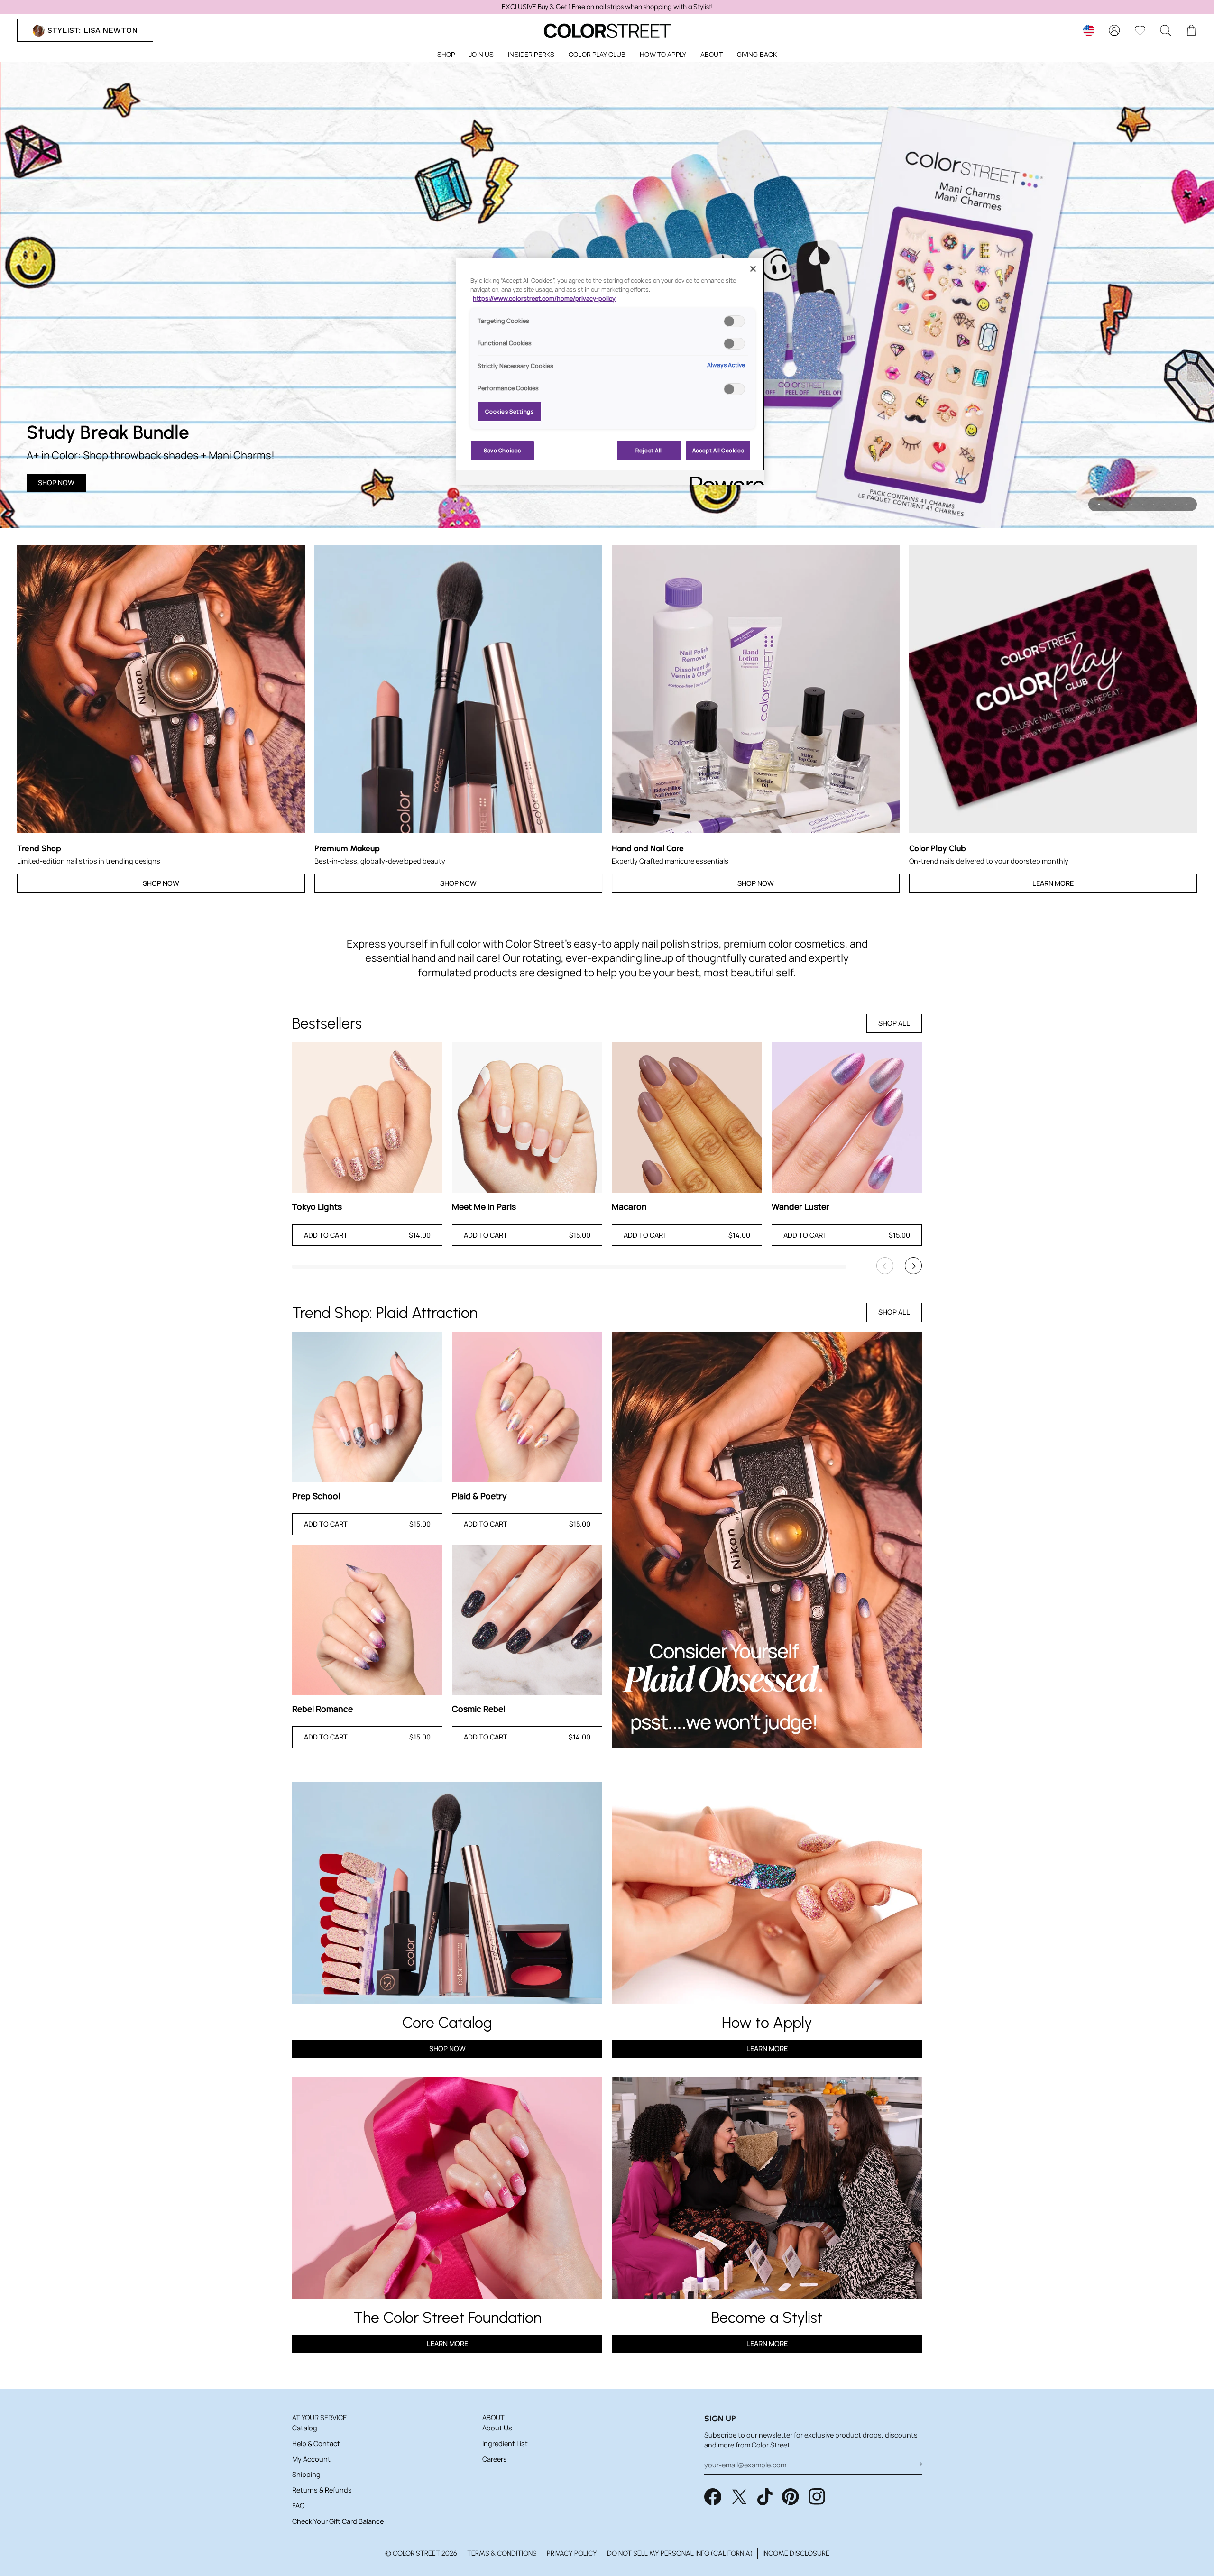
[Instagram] (817, 2497)
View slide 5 (1143, 504)
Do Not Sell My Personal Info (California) (680, 2553)
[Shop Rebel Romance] (367, 1620)
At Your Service (319, 2417)
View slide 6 (1154, 504)
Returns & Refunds (322, 2490)
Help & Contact (316, 2443)
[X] (739, 2497)
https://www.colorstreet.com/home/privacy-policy (544, 299)
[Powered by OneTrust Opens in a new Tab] (724, 479)
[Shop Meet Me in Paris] (527, 1118)
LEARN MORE (447, 2343)
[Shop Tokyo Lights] (367, 1118)
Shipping (306, 2474)
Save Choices (502, 450)
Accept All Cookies (718, 450)
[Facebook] (713, 2497)
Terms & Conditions (502, 2553)
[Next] (913, 1266)
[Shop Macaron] (687, 1118)
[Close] (753, 269)
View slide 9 (1186, 504)
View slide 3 (1121, 504)
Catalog (305, 2428)
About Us (497, 2428)
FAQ (298, 2506)
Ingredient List (505, 2443)
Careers (495, 2459)
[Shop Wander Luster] (847, 1118)
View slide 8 (1175, 504)
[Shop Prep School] (367, 1407)
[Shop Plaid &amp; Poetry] (527, 1407)
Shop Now (56, 483)
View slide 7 (1164, 504)
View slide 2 (1110, 504)
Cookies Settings (509, 411)
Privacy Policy (572, 2553)
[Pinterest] (791, 2497)
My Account (311, 2459)
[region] (607, 7)
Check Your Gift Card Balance (338, 2521)
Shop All (894, 1023)
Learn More (1053, 883)
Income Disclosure (796, 2553)
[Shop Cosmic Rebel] (527, 1620)
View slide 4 (1132, 504)
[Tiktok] (765, 2497)
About (493, 2417)
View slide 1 (1099, 504)
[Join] (914, 2464)
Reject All (649, 450)
